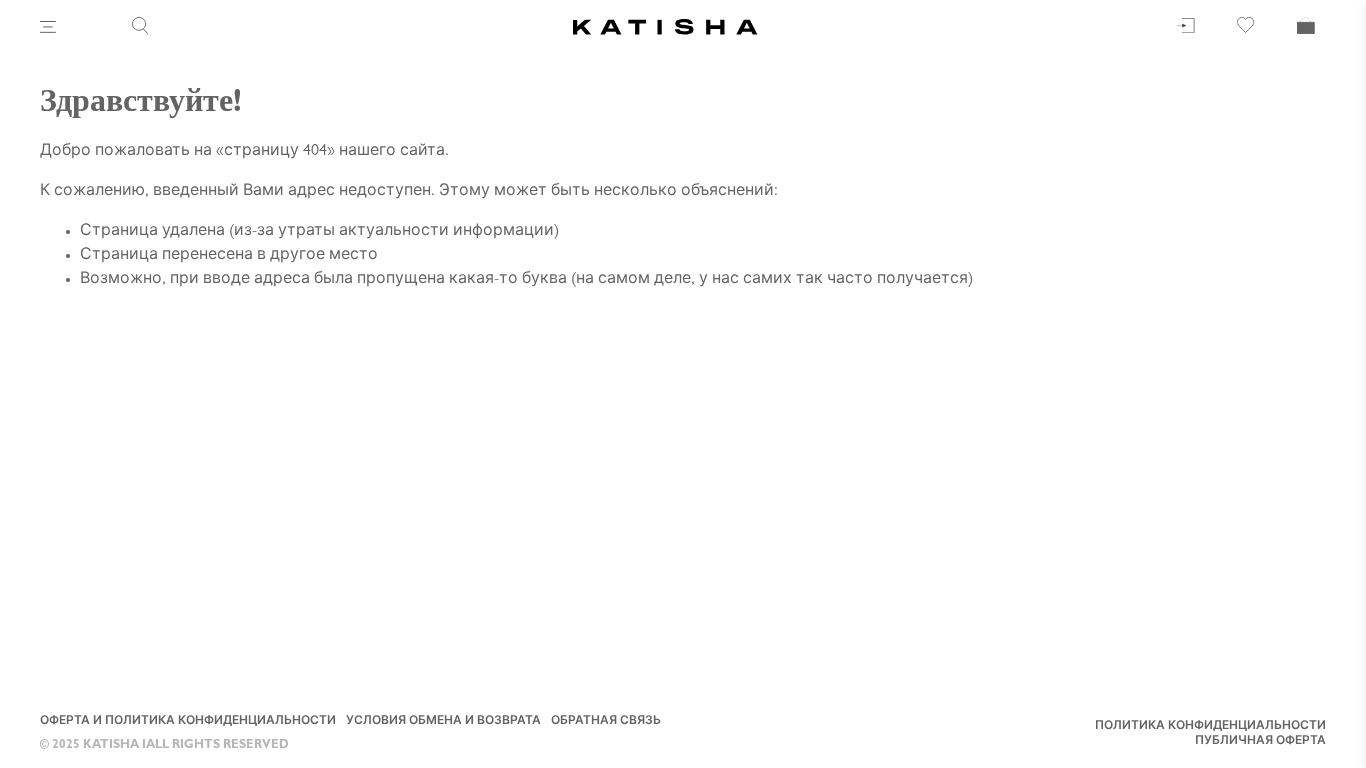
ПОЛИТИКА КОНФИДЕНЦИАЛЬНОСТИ (1210, 727)
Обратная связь (606, 722)
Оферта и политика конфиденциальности (188, 722)
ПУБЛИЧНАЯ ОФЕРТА (1260, 742)
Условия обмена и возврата (443, 722)
